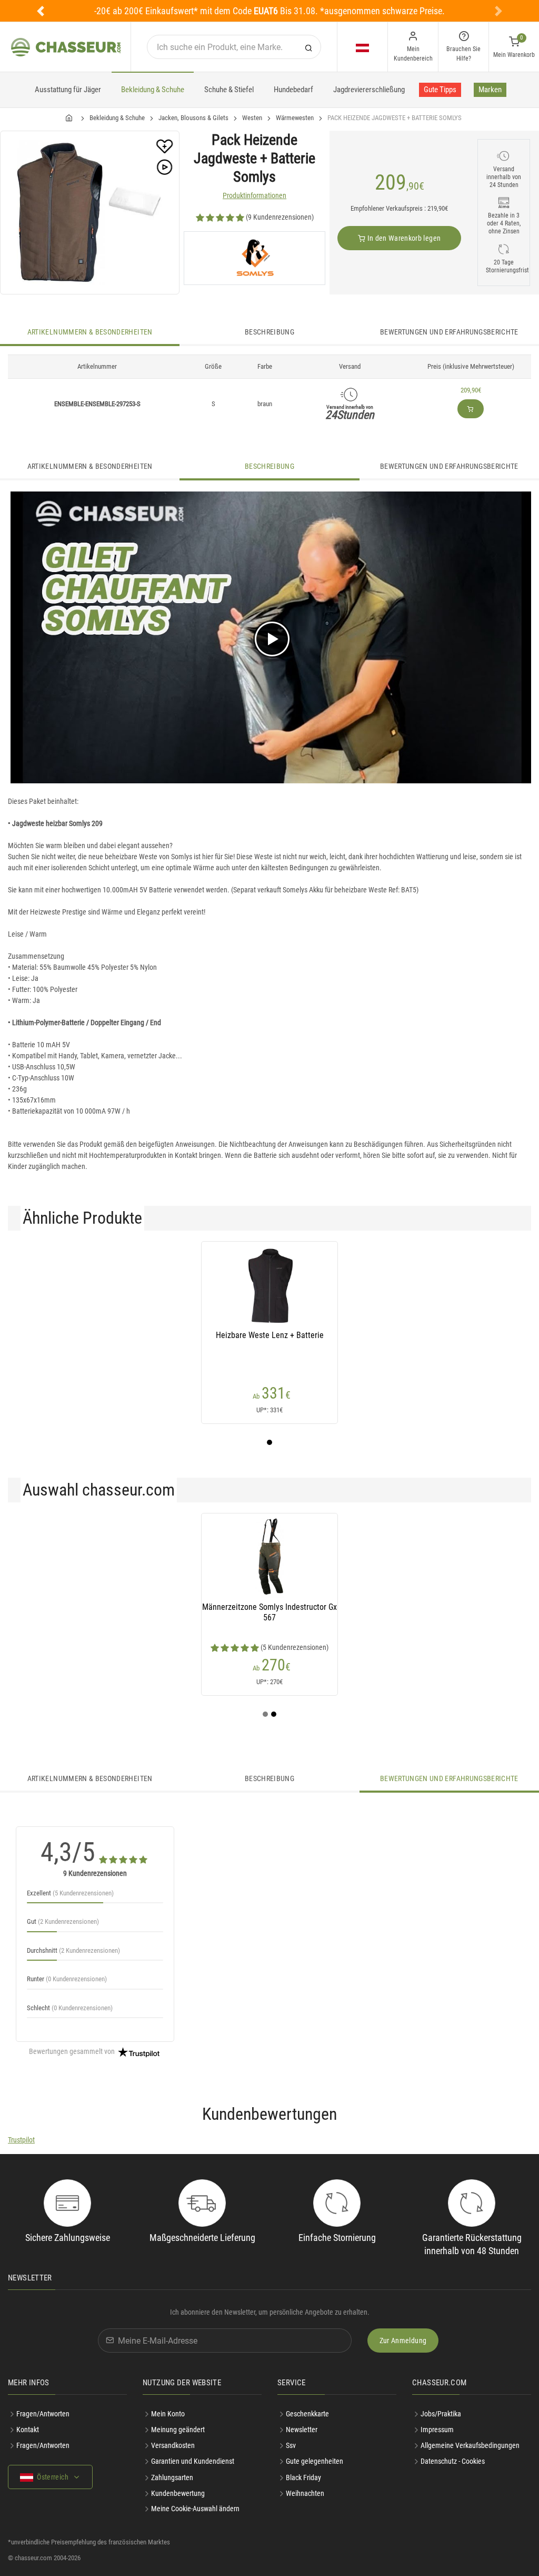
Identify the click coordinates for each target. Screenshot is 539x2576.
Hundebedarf (293, 90)
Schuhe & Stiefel (229, 90)
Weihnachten (305, 2493)
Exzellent (70, 1893)
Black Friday (303, 2477)
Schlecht (70, 2008)
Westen (252, 118)
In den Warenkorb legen (403, 238)
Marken (490, 90)
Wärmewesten (295, 118)
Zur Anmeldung (403, 2341)
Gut (63, 1921)
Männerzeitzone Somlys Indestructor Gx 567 (269, 1612)
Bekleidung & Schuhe (153, 90)
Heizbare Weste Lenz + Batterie (270, 1335)
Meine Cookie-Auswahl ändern (195, 2509)
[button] (41, 11)
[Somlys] (254, 258)
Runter (67, 1979)
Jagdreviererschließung (369, 90)
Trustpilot (21, 2140)
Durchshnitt (73, 1950)
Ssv (291, 2445)
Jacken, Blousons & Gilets (193, 118)
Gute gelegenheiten (315, 2461)
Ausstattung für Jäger (68, 90)
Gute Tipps (440, 90)
